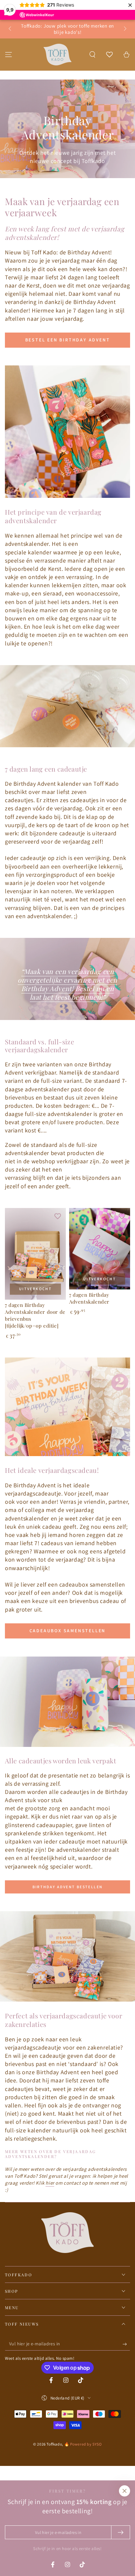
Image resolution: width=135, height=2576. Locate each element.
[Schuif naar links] (10, 29)
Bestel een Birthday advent (68, 340)
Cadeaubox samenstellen (68, 1631)
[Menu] (9, 55)
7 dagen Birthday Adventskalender (89, 1298)
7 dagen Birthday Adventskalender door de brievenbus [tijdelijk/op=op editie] (35, 1315)
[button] (92, 55)
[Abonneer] (126, 2344)
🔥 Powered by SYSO (83, 2444)
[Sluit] (125, 2491)
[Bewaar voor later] (58, 1216)
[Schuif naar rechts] (125, 29)
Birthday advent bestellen (68, 1887)
